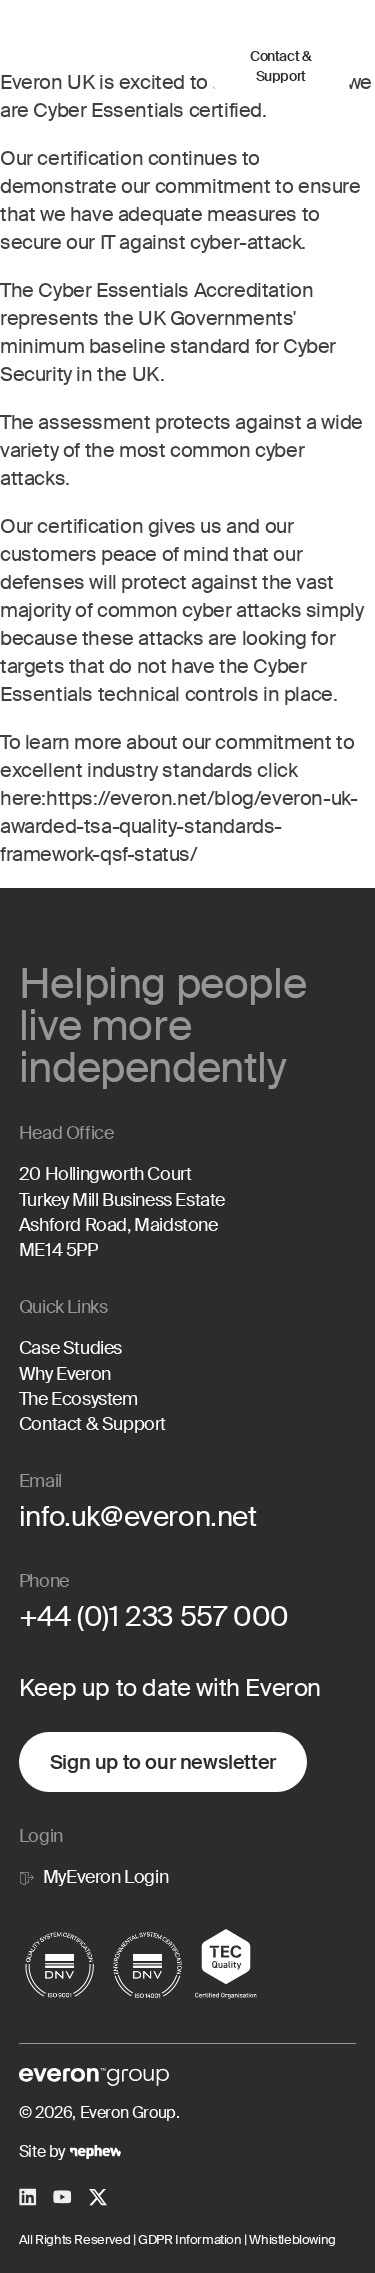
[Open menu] (175, 67)
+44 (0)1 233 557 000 (154, 1616)
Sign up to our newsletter (163, 1762)
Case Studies (70, 1348)
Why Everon (65, 1374)
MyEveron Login (105, 1877)
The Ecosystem (78, 1399)
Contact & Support (280, 66)
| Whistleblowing (289, 2239)
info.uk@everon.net (138, 1516)
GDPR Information (188, 2239)
